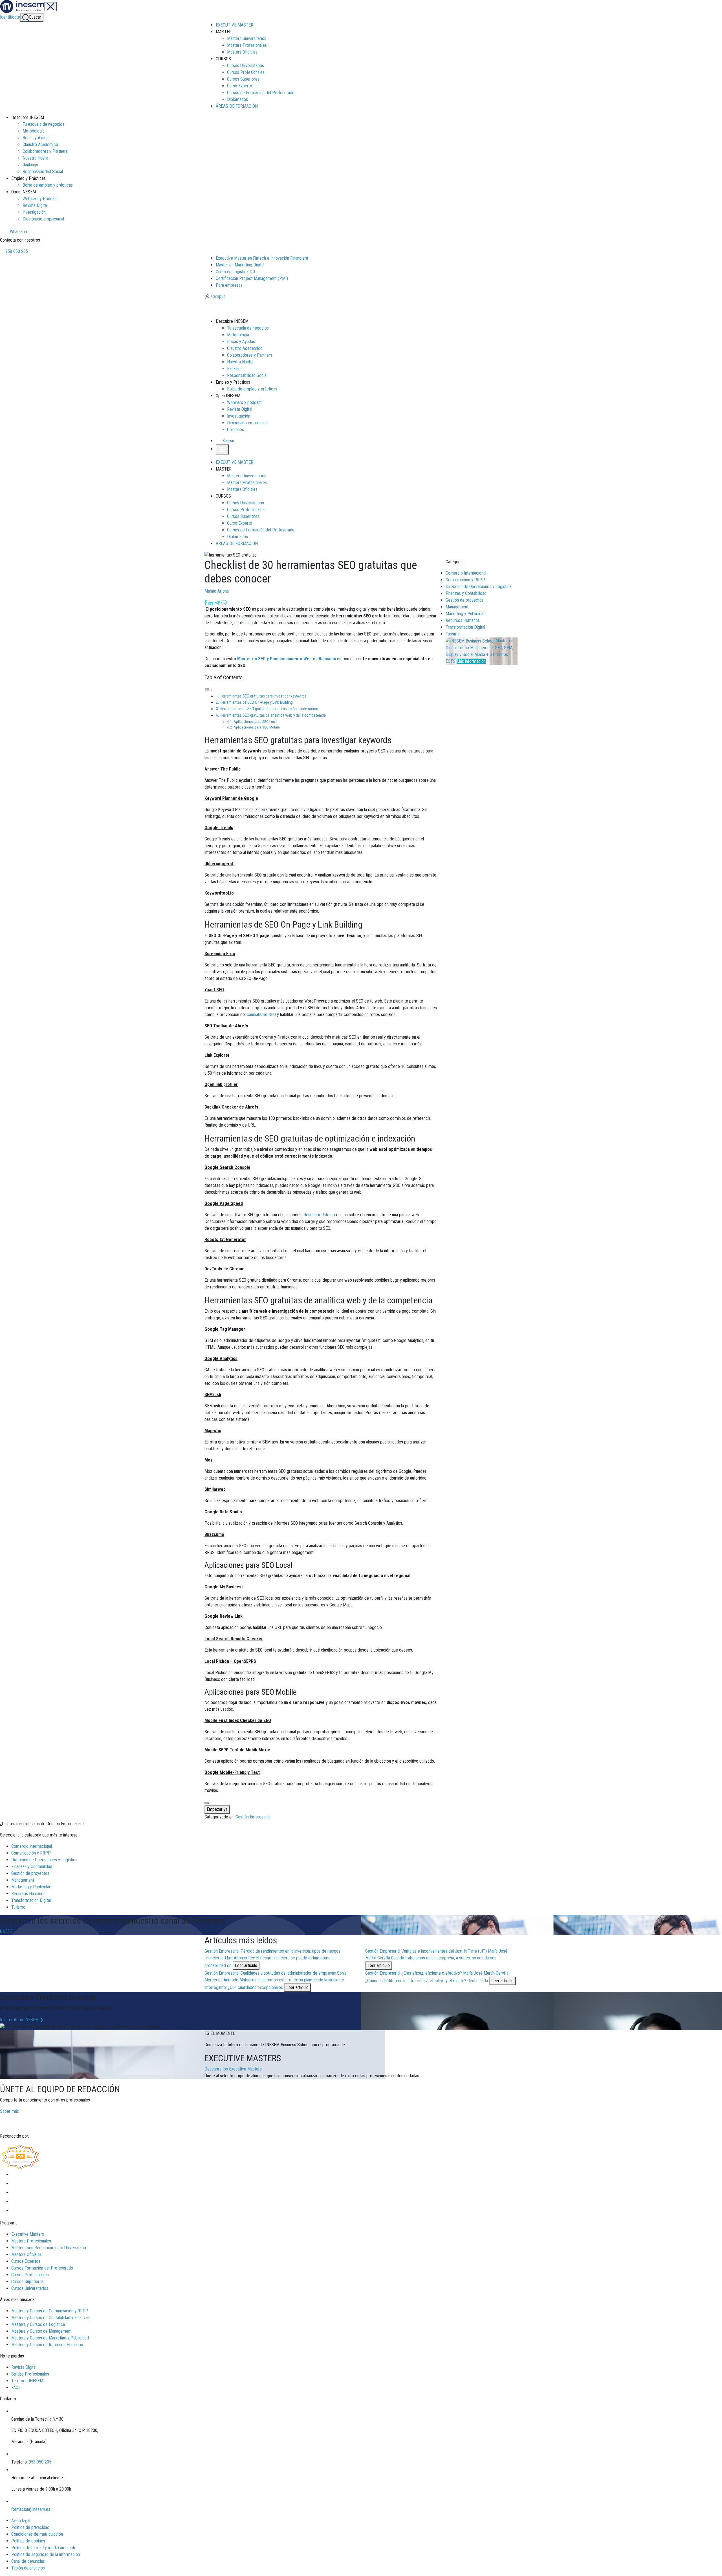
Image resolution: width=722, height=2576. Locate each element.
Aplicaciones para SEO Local (256, 721)
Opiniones (235, 430)
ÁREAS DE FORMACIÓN (237, 106)
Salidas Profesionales (30, 2374)
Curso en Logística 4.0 (235, 272)
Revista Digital (35, 205)
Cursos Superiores (243, 79)
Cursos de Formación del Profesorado (261, 93)
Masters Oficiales (242, 52)
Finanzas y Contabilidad (466, 593)
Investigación (34, 212)
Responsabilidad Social (43, 172)
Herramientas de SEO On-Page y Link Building (256, 702)
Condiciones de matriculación (37, 2534)
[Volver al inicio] (235, 309)
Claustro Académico (40, 144)
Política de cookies (28, 2541)
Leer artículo (246, 1965)
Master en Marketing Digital (240, 265)
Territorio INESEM (27, 2381)
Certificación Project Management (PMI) (252, 278)
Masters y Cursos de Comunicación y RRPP (50, 2311)
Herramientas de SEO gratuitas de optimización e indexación (269, 709)
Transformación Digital (465, 627)
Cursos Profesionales (246, 72)
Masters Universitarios (247, 38)
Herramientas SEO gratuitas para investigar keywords (263, 696)
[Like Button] (207, 1803)
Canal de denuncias (28, 2561)
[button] (226, 441)
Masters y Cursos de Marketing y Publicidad (50, 2338)
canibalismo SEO (261, 1015)
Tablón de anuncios (28, 2568)
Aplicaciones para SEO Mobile (257, 727)
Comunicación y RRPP (465, 580)
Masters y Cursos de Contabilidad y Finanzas (50, 2318)
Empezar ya (217, 1809)
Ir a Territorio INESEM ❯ (22, 2020)
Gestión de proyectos (465, 600)
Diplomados (237, 99)
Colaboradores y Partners (45, 151)
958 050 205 (16, 251)
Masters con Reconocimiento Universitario (49, 2248)
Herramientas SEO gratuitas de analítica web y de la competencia (273, 715)
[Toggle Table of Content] (209, 689)
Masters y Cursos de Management (41, 2331)
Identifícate (10, 17)
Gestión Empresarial (253, 1817)
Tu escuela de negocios (43, 124)
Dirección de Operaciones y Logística (479, 587)
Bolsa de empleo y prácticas (48, 185)
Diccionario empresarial (43, 219)
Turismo (453, 634)
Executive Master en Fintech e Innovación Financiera (262, 258)
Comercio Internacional (466, 573)
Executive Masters (28, 2234)
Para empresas (229, 285)
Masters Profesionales (247, 45)
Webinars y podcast (244, 402)
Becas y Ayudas (37, 138)
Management (457, 607)
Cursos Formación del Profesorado (42, 2268)
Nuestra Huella (35, 158)
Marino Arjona (217, 591)
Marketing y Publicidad (466, 614)
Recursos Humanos (463, 620)
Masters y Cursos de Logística (38, 2324)
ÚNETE (6, 1931)
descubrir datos (318, 1215)
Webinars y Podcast (40, 199)
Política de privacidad (30, 2527)
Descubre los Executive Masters (233, 2069)
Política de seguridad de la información (46, 2554)
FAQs (16, 2388)
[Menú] (50, 7)
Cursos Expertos (26, 2261)
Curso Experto (240, 86)
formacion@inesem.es (31, 2509)
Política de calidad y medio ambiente (44, 2548)
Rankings (30, 165)
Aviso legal (21, 2521)
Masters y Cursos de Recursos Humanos (47, 2345)
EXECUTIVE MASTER (235, 25)
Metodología (34, 131)
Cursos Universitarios (246, 66)
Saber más (9, 2111)
